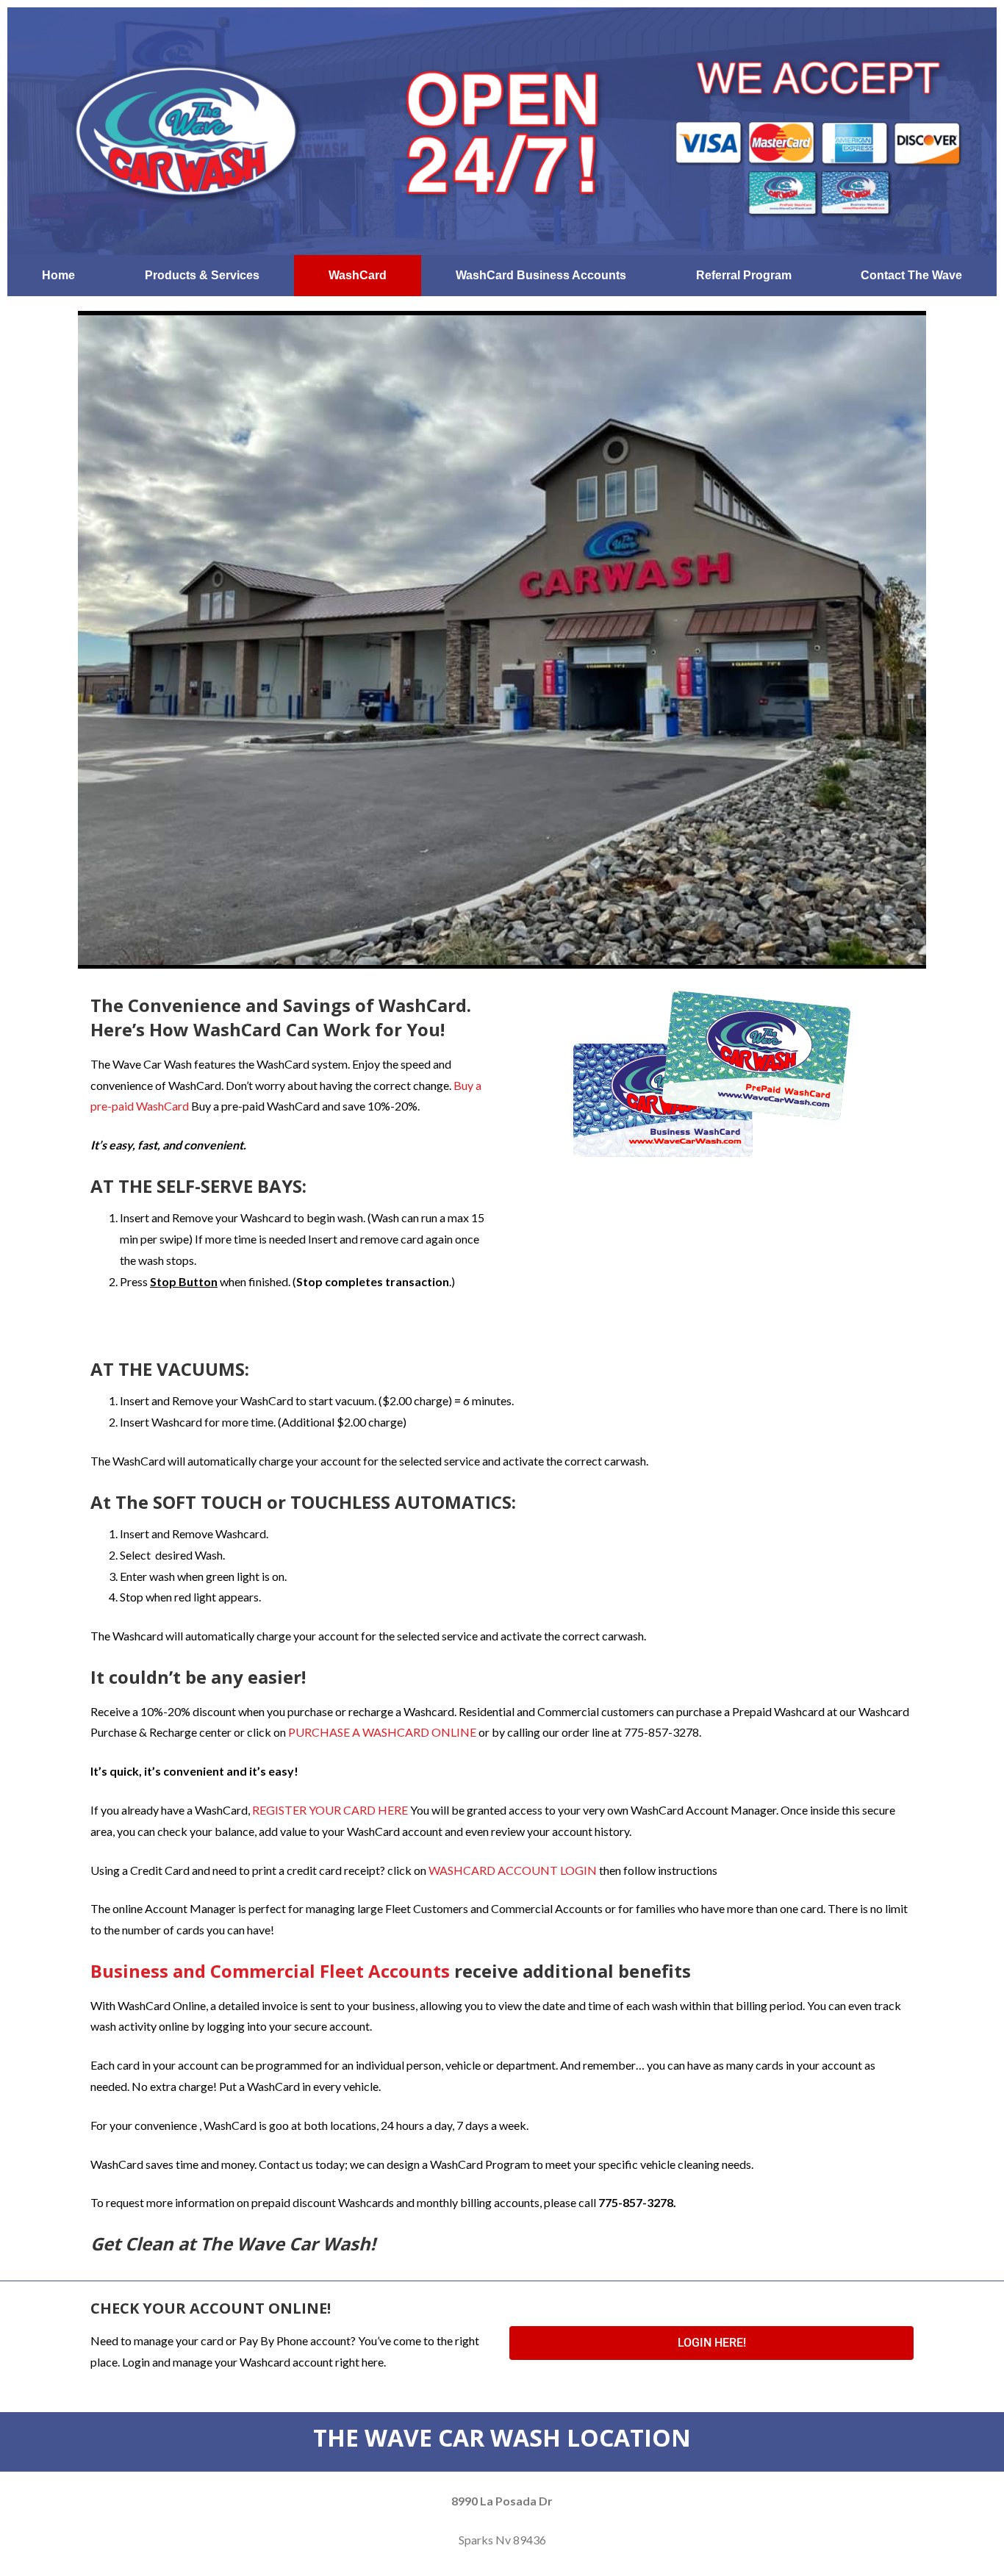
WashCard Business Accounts (541, 275)
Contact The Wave (911, 275)
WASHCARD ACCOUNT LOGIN (513, 1870)
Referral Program (744, 275)
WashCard (358, 275)
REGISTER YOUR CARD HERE (330, 1810)
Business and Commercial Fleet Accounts (270, 1971)
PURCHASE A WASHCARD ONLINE (382, 1732)
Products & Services (202, 275)
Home (58, 275)
